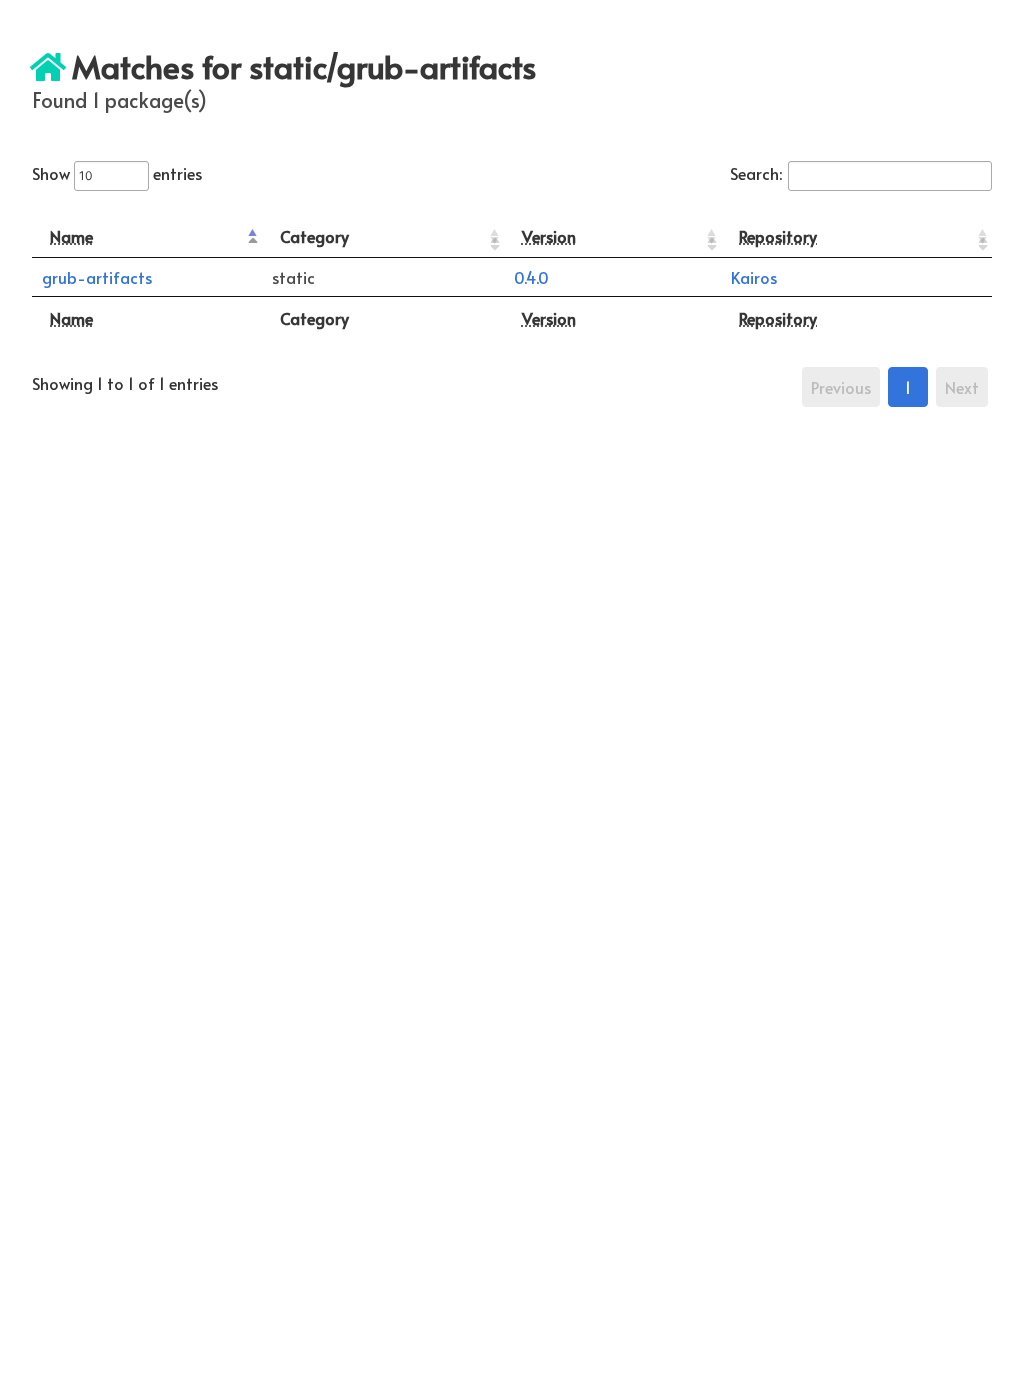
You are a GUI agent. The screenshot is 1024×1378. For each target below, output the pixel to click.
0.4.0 (531, 277)
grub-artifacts (97, 277)
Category (314, 236)
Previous (841, 387)
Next (962, 387)
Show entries (117, 173)
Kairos (754, 277)
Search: (756, 173)
